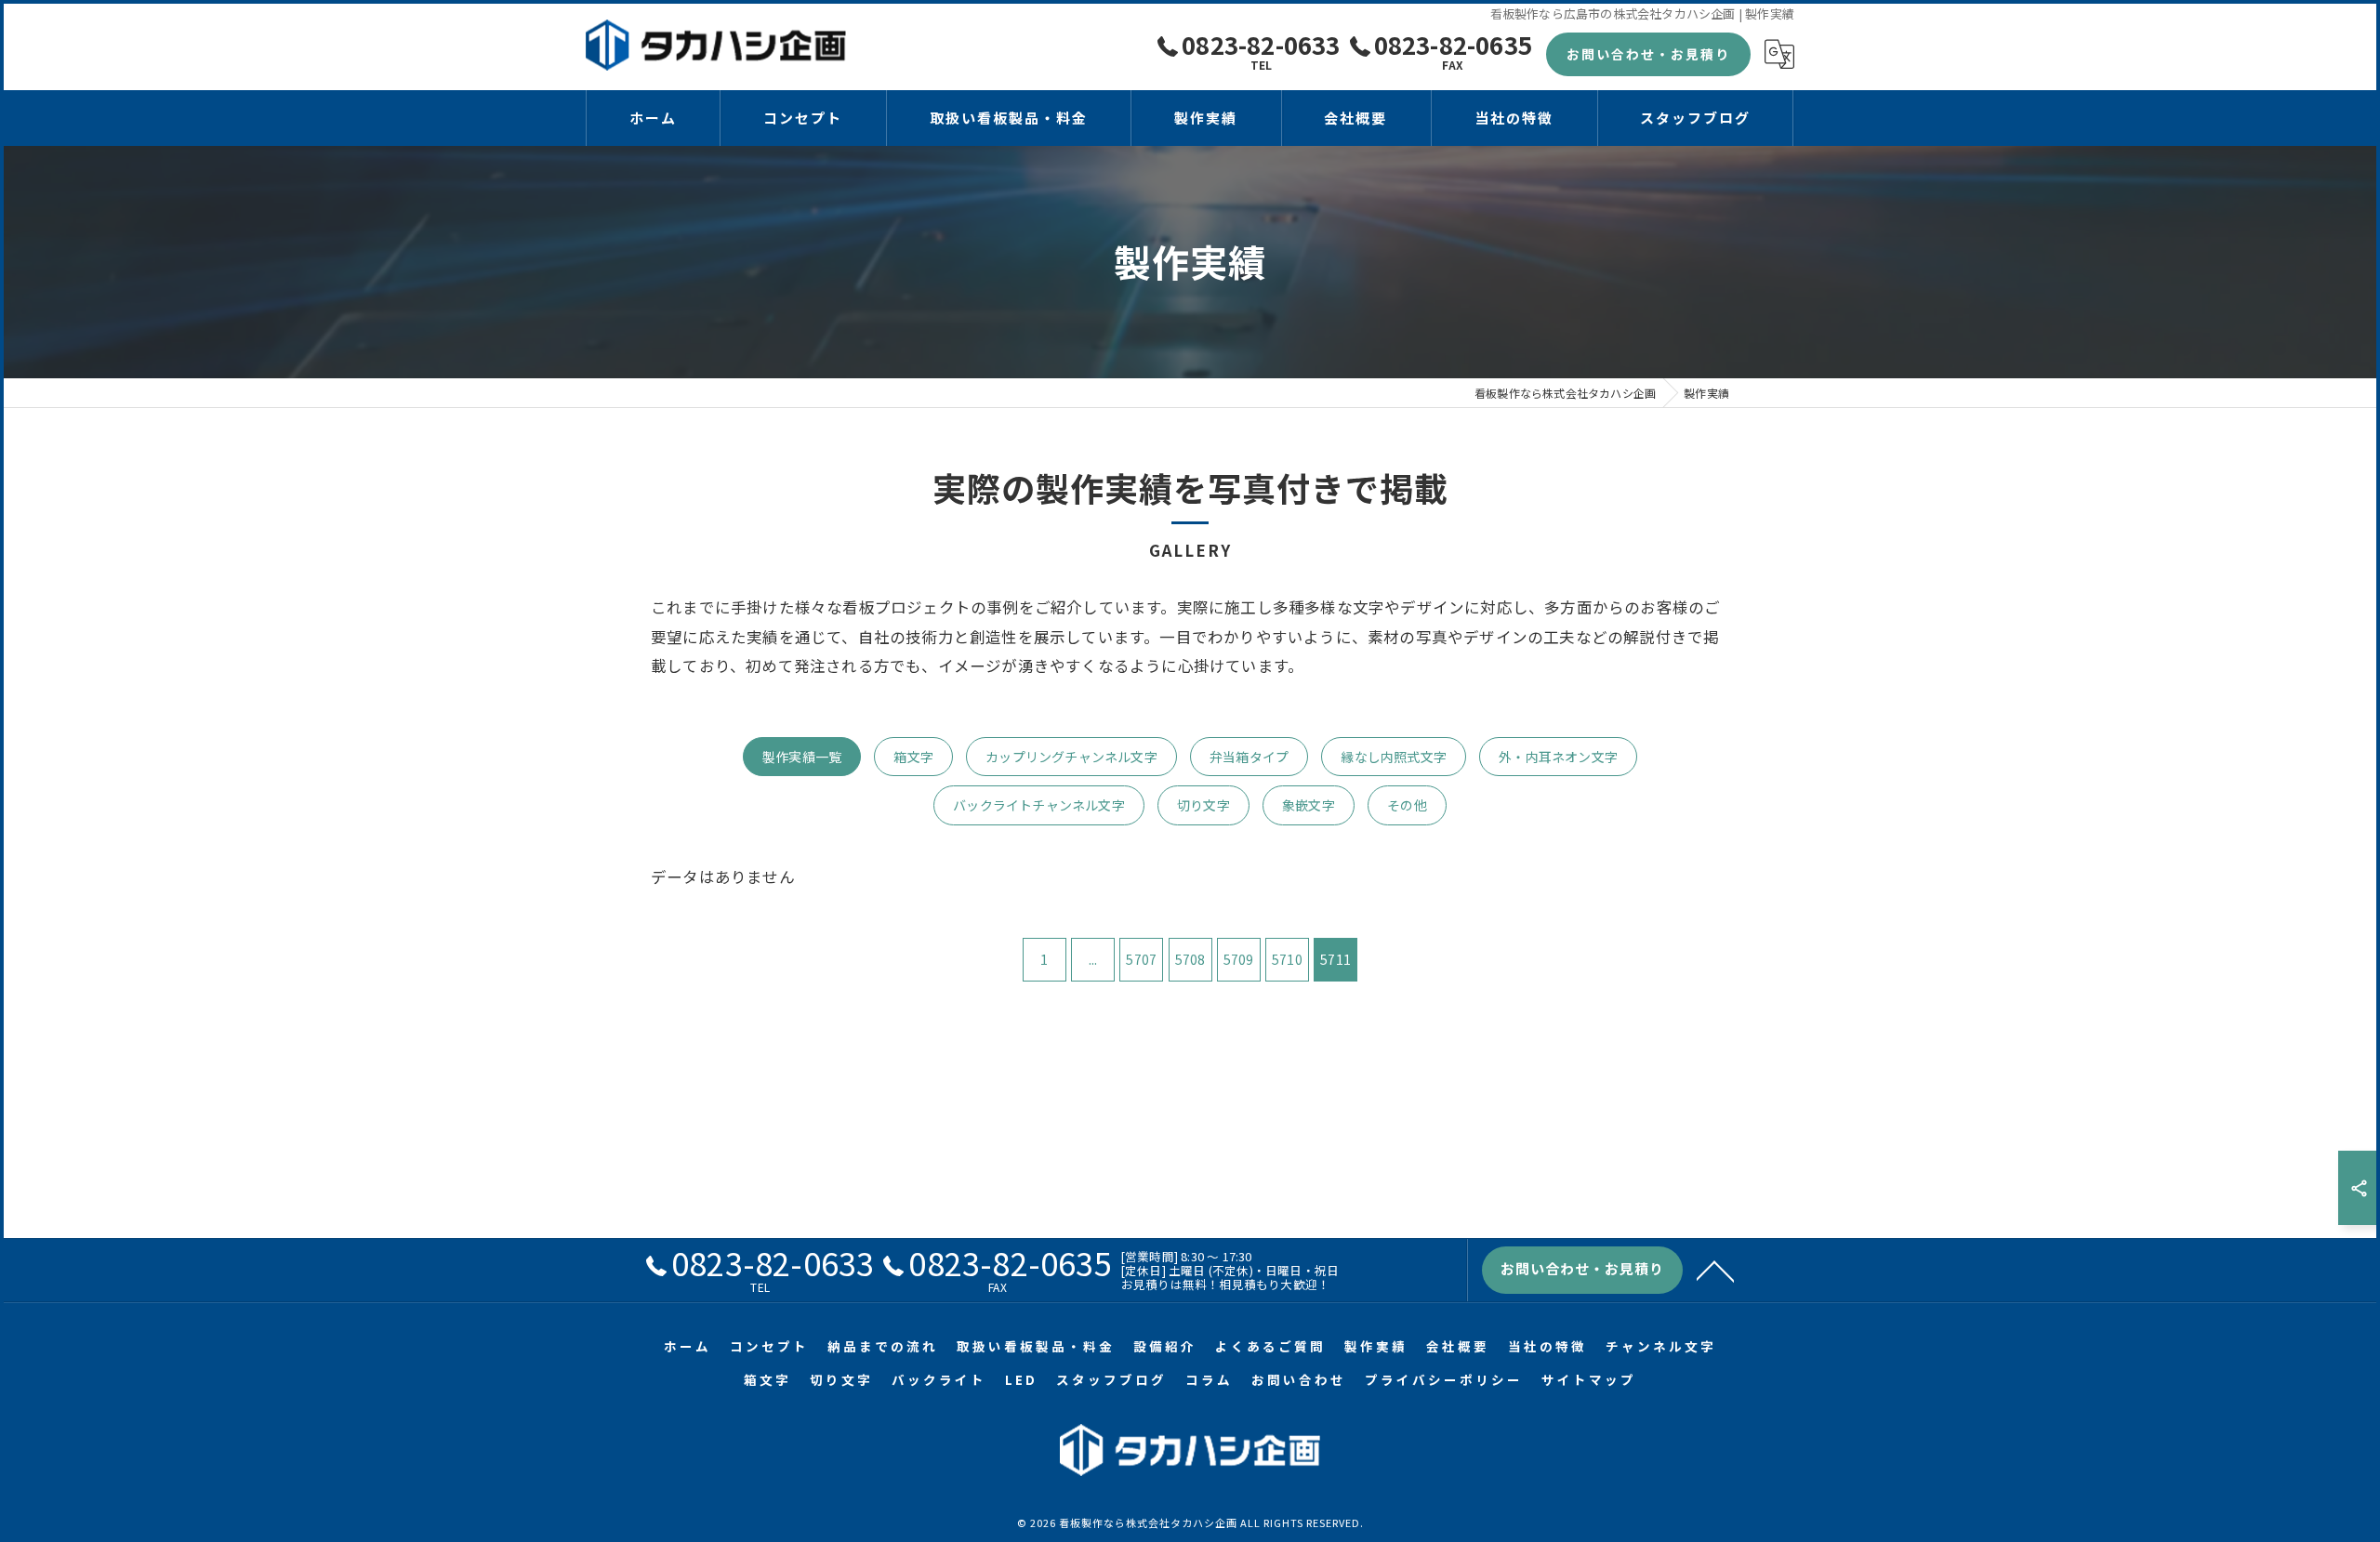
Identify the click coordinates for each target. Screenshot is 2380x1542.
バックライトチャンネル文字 (1039, 805)
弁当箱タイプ (1249, 757)
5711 (1335, 959)
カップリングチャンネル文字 (1071, 757)
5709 (1239, 959)
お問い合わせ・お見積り (1648, 54)
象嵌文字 (1309, 805)
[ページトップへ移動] (1715, 1270)
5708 (1190, 959)
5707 (1141, 959)
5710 (1287, 959)
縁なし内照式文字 (1394, 757)
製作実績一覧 (802, 757)
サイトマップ (1589, 1379)
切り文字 (1203, 805)
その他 (1407, 805)
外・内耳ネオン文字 (1558, 757)
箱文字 (913, 757)
